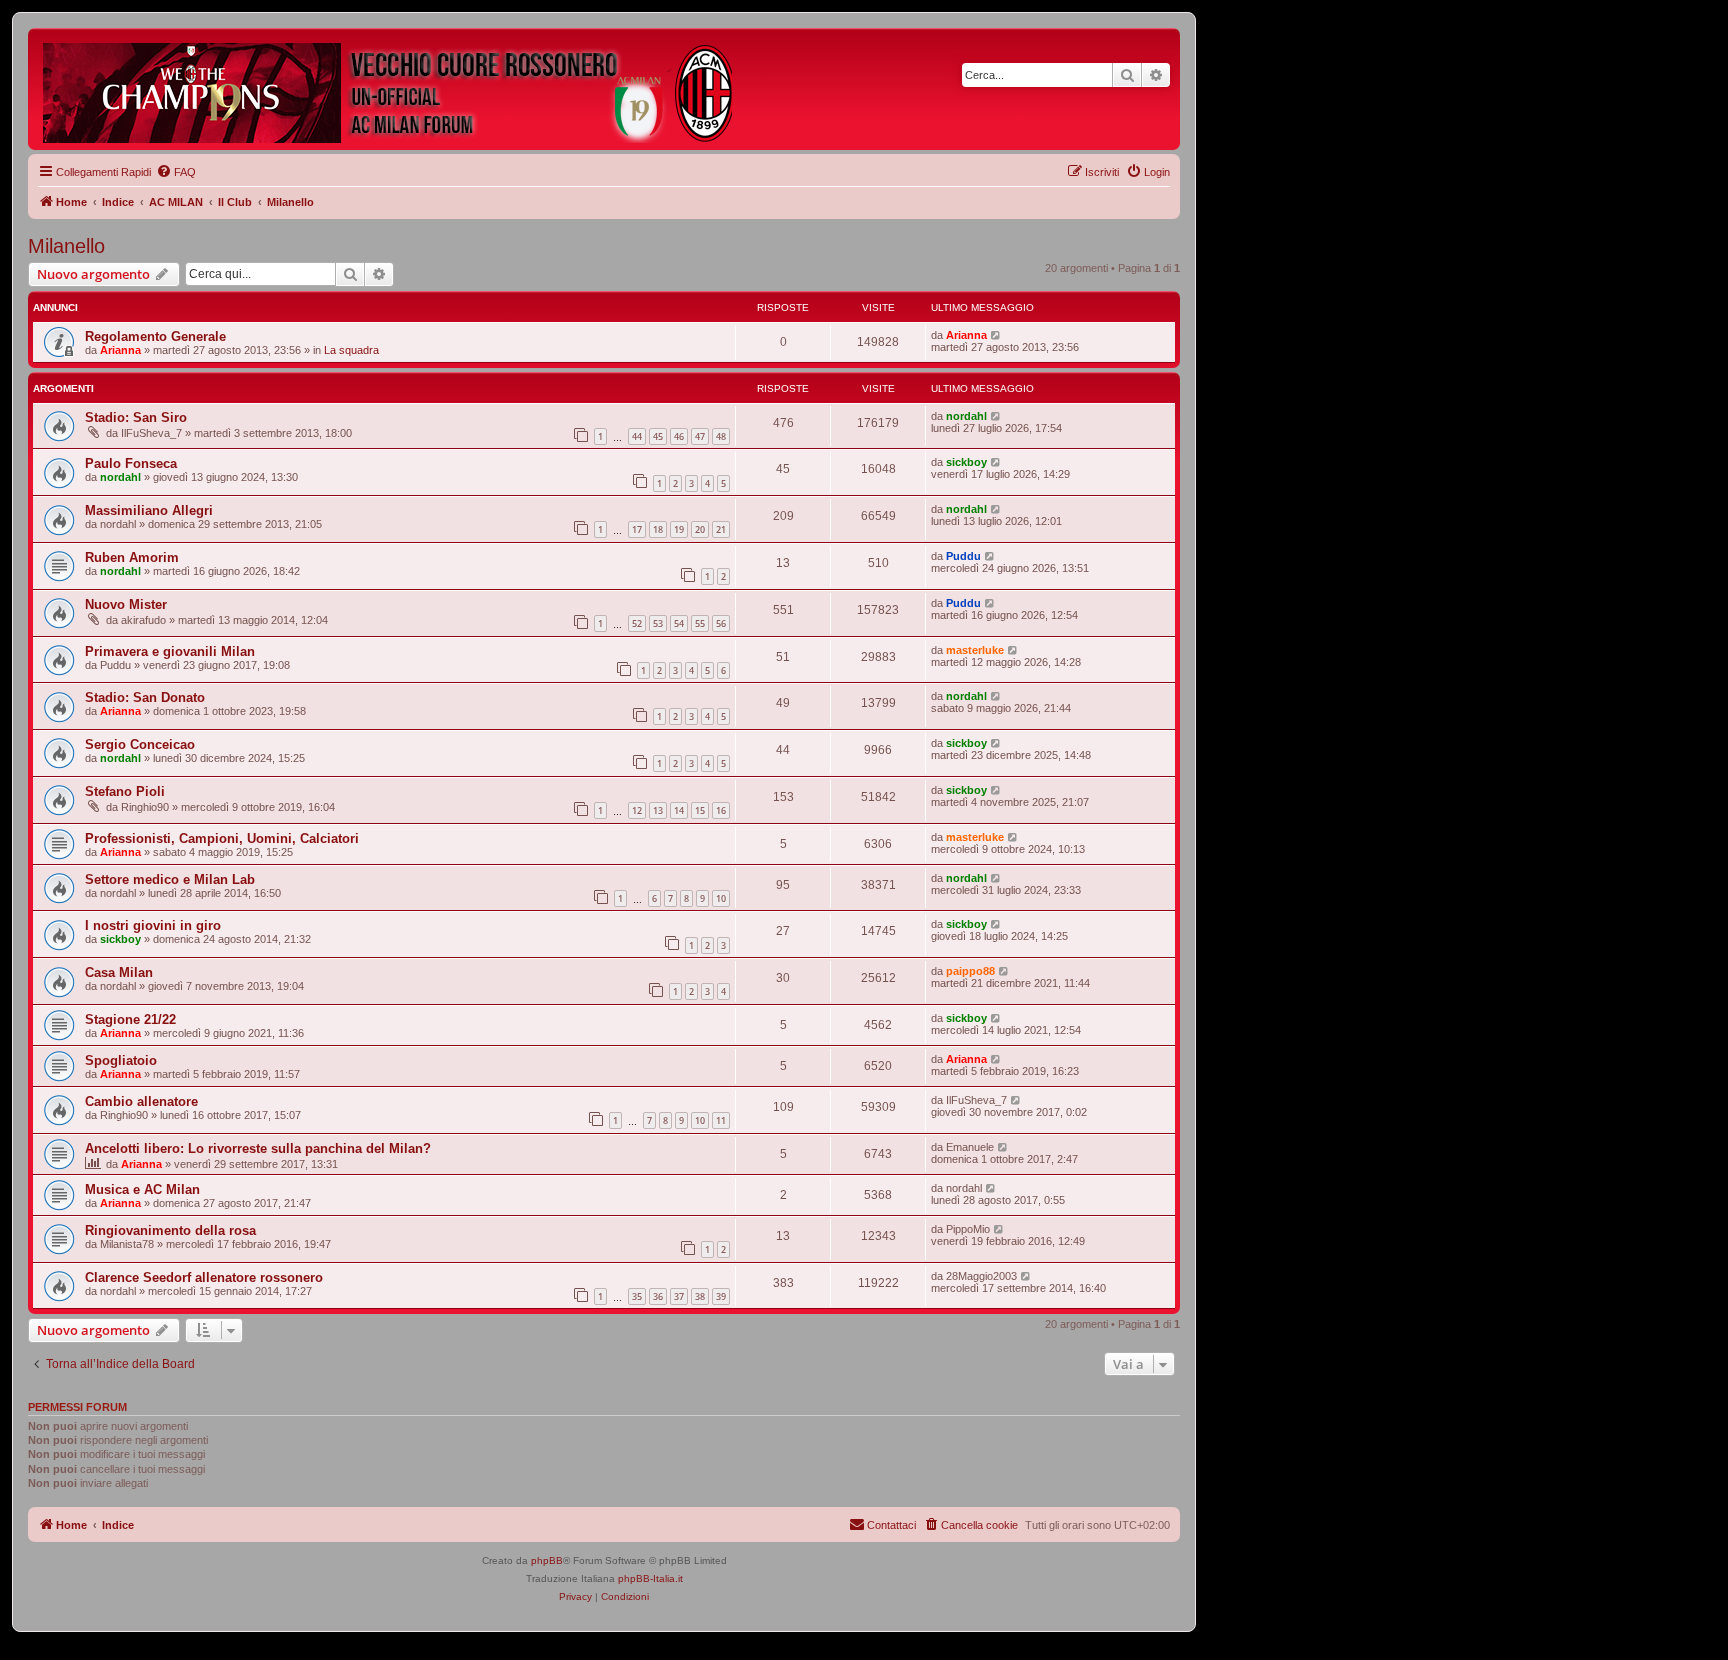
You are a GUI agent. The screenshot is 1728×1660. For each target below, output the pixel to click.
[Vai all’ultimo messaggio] (996, 335)
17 (637, 529)
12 (637, 810)
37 (679, 1296)
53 (658, 623)
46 (679, 436)
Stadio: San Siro (136, 417)
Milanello (66, 246)
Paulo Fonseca (131, 463)
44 (637, 436)
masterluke (975, 650)
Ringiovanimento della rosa (170, 1230)
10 (721, 898)
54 (679, 623)
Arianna (120, 350)
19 (679, 529)
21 (721, 529)
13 (658, 810)
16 (721, 810)
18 (658, 529)
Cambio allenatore (141, 1101)
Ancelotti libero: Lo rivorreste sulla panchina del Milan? (258, 1148)
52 (637, 623)
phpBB (547, 1560)
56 (721, 623)
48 (721, 436)
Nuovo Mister (126, 604)
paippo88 (970, 971)
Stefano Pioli (125, 791)
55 (700, 623)
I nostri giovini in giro (153, 925)
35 (637, 1296)
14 (679, 810)
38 (700, 1296)
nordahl (966, 416)
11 (721, 1120)
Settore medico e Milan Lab (170, 879)
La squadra (351, 350)
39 (721, 1296)
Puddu (963, 556)
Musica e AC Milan (142, 1189)
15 (700, 810)
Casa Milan (119, 972)
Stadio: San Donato (145, 697)
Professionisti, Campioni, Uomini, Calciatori (222, 838)
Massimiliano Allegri (149, 510)
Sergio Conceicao (140, 744)
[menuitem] (176, 172)
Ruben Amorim (132, 557)
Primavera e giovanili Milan (170, 651)
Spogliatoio (121, 1060)
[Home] (389, 89)
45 (658, 436)
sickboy (966, 462)
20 (700, 529)
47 (700, 436)
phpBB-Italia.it (650, 1578)
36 (658, 1296)
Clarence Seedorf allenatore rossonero (204, 1277)
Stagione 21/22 (130, 1019)
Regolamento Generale (155, 336)
